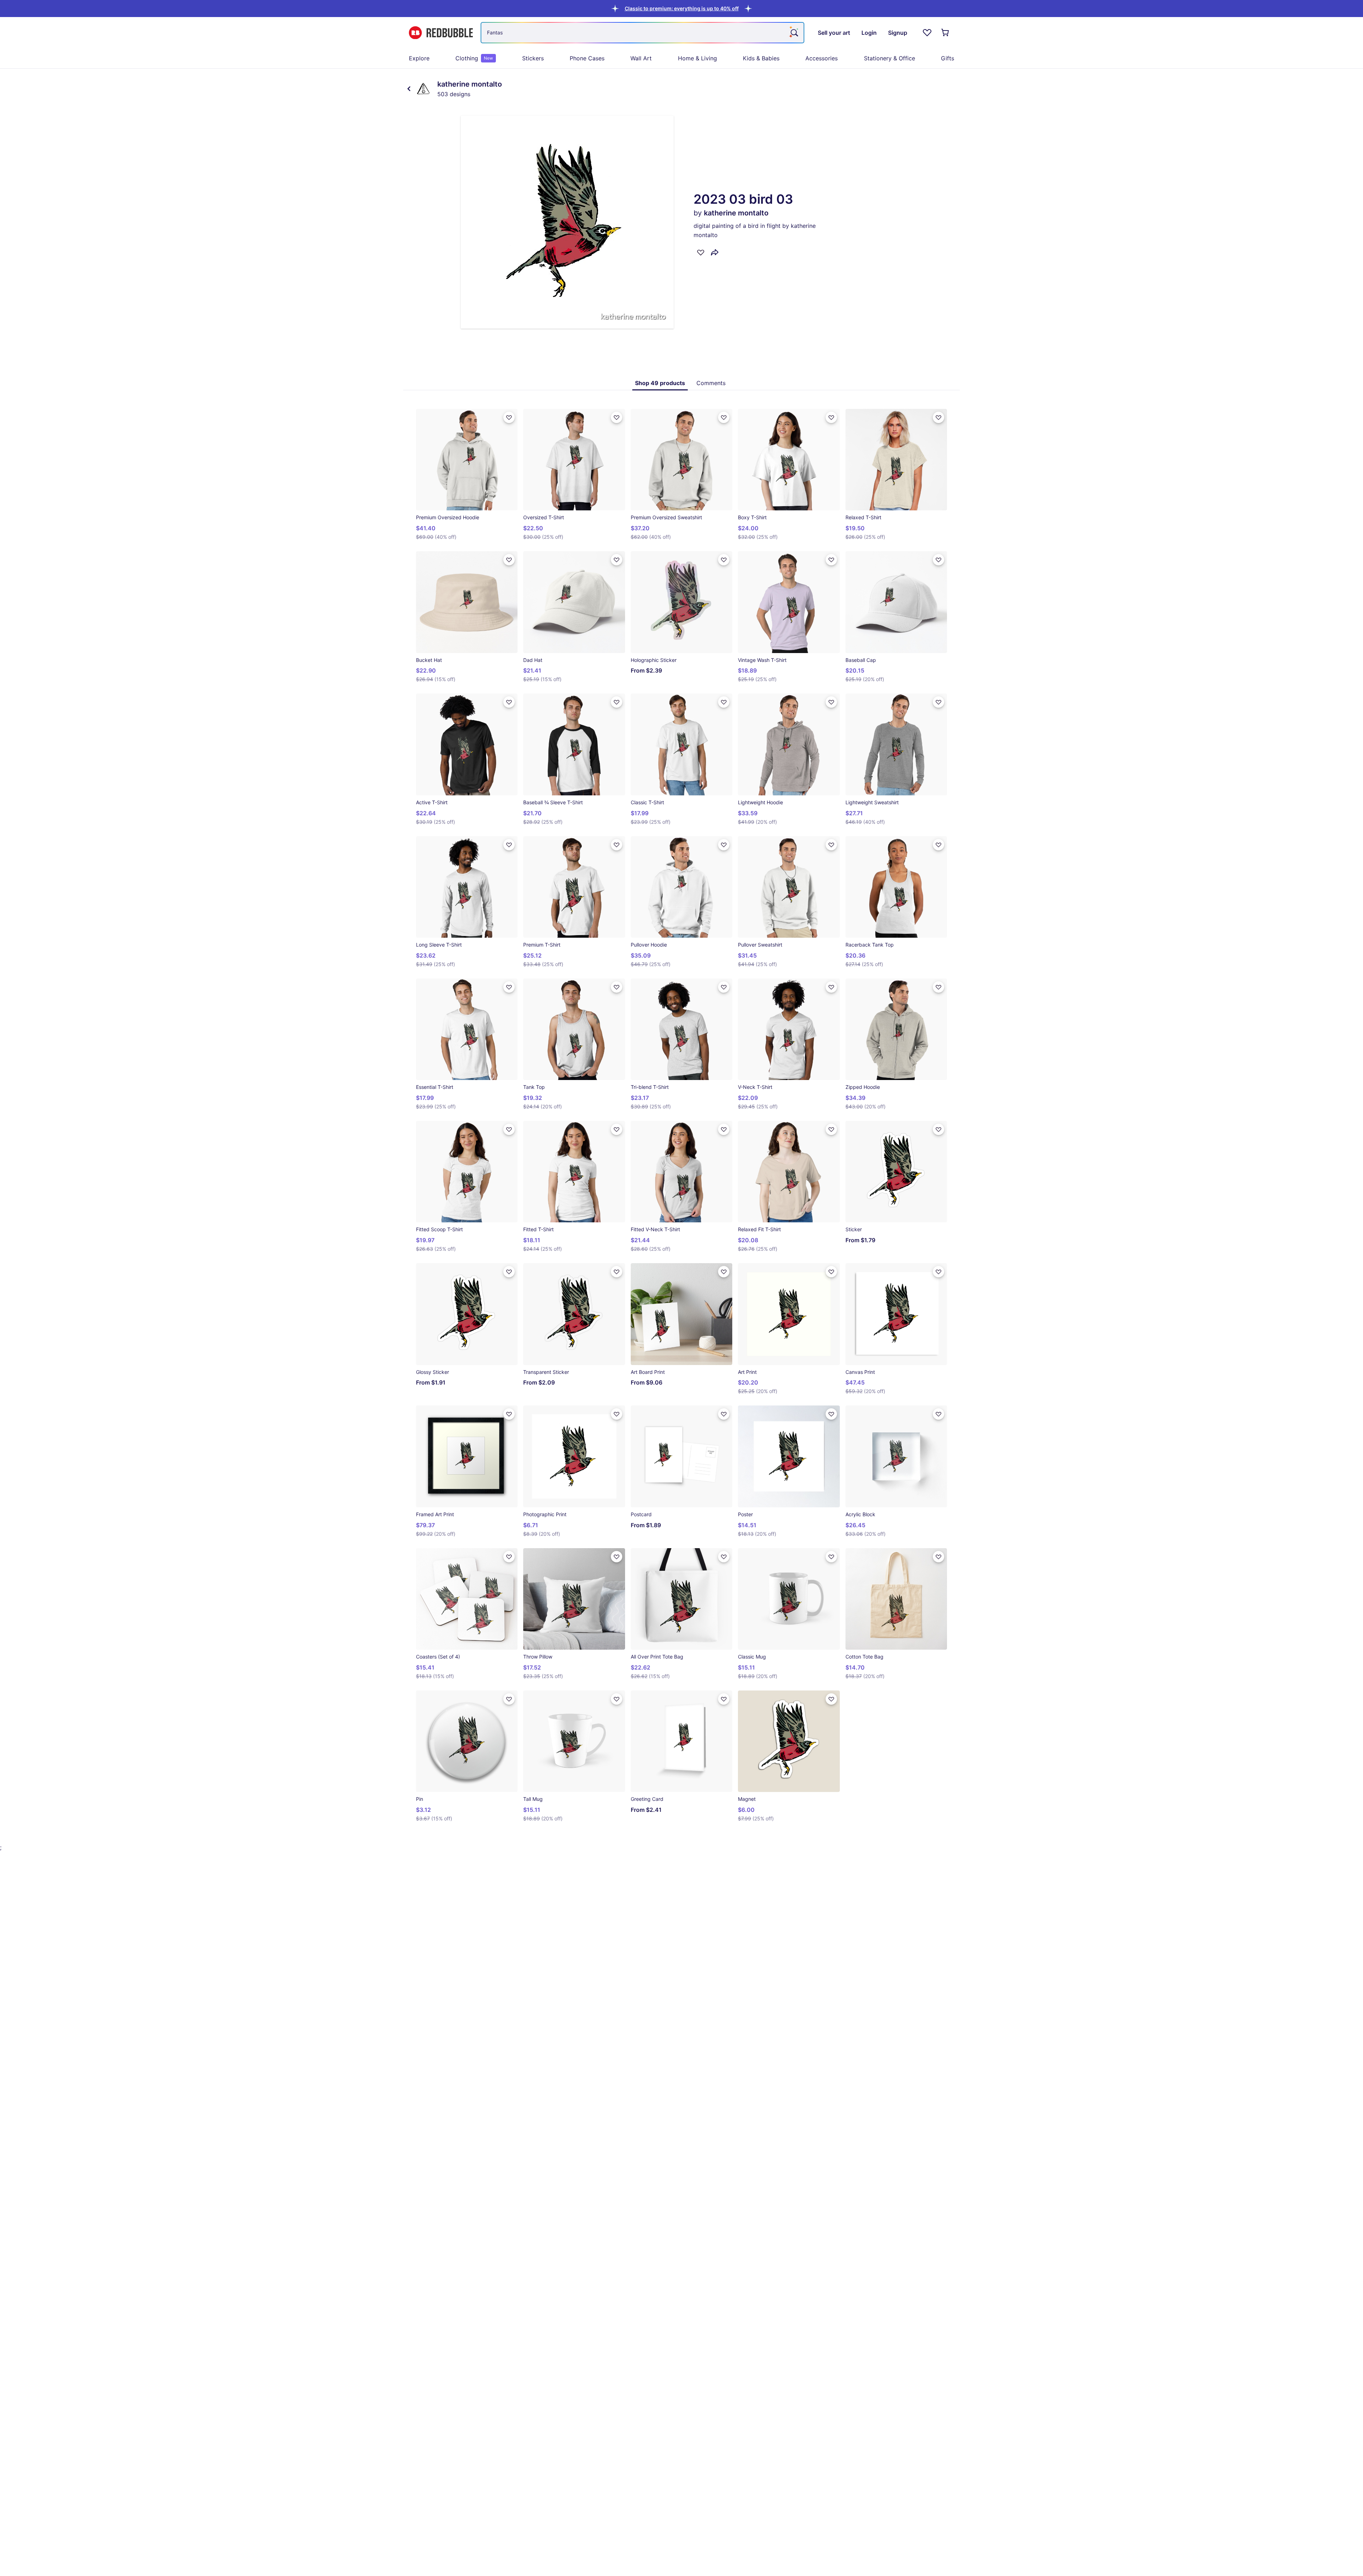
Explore (419, 58)
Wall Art (641, 58)
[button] (682, 8)
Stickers (533, 58)
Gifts (948, 58)
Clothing (474, 58)
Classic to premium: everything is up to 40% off (682, 8)
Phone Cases (587, 58)
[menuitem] (419, 58)
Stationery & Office (889, 58)
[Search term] (794, 33)
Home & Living (697, 58)
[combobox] (642, 33)
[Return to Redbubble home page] (441, 33)
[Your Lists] (927, 33)
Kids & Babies (761, 58)
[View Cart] (946, 33)
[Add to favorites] (701, 252)
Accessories (822, 58)
